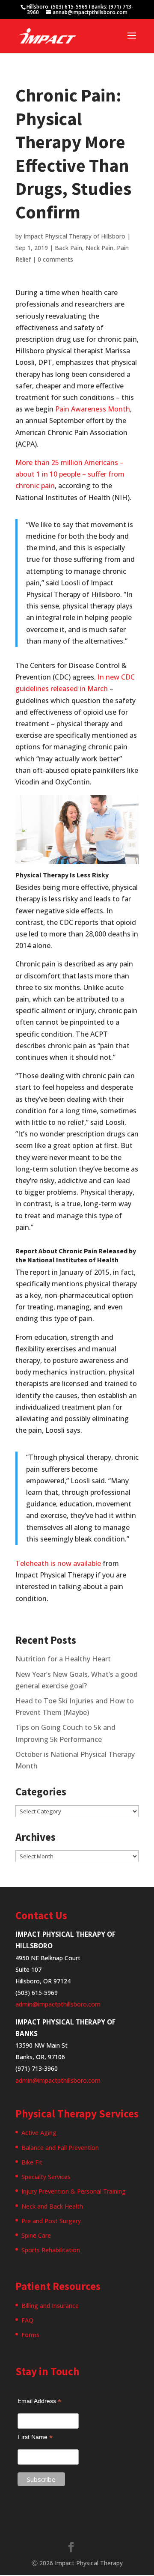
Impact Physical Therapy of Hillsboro (74, 236)
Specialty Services (46, 2177)
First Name (35, 2437)
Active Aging (39, 2133)
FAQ (27, 2320)
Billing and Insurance (50, 2306)
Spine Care (36, 2235)
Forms (30, 2335)
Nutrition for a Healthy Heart (63, 1659)
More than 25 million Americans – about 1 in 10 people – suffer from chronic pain (70, 474)
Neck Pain (99, 248)
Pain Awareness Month (93, 409)
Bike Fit (32, 2162)
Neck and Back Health (52, 2206)
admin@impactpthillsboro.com (58, 2004)
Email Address (39, 2401)
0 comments (55, 259)
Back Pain (68, 248)
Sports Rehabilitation (51, 2250)
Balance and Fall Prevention (60, 2148)
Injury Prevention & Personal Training (74, 2191)
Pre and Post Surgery (51, 2221)
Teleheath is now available (58, 1563)
